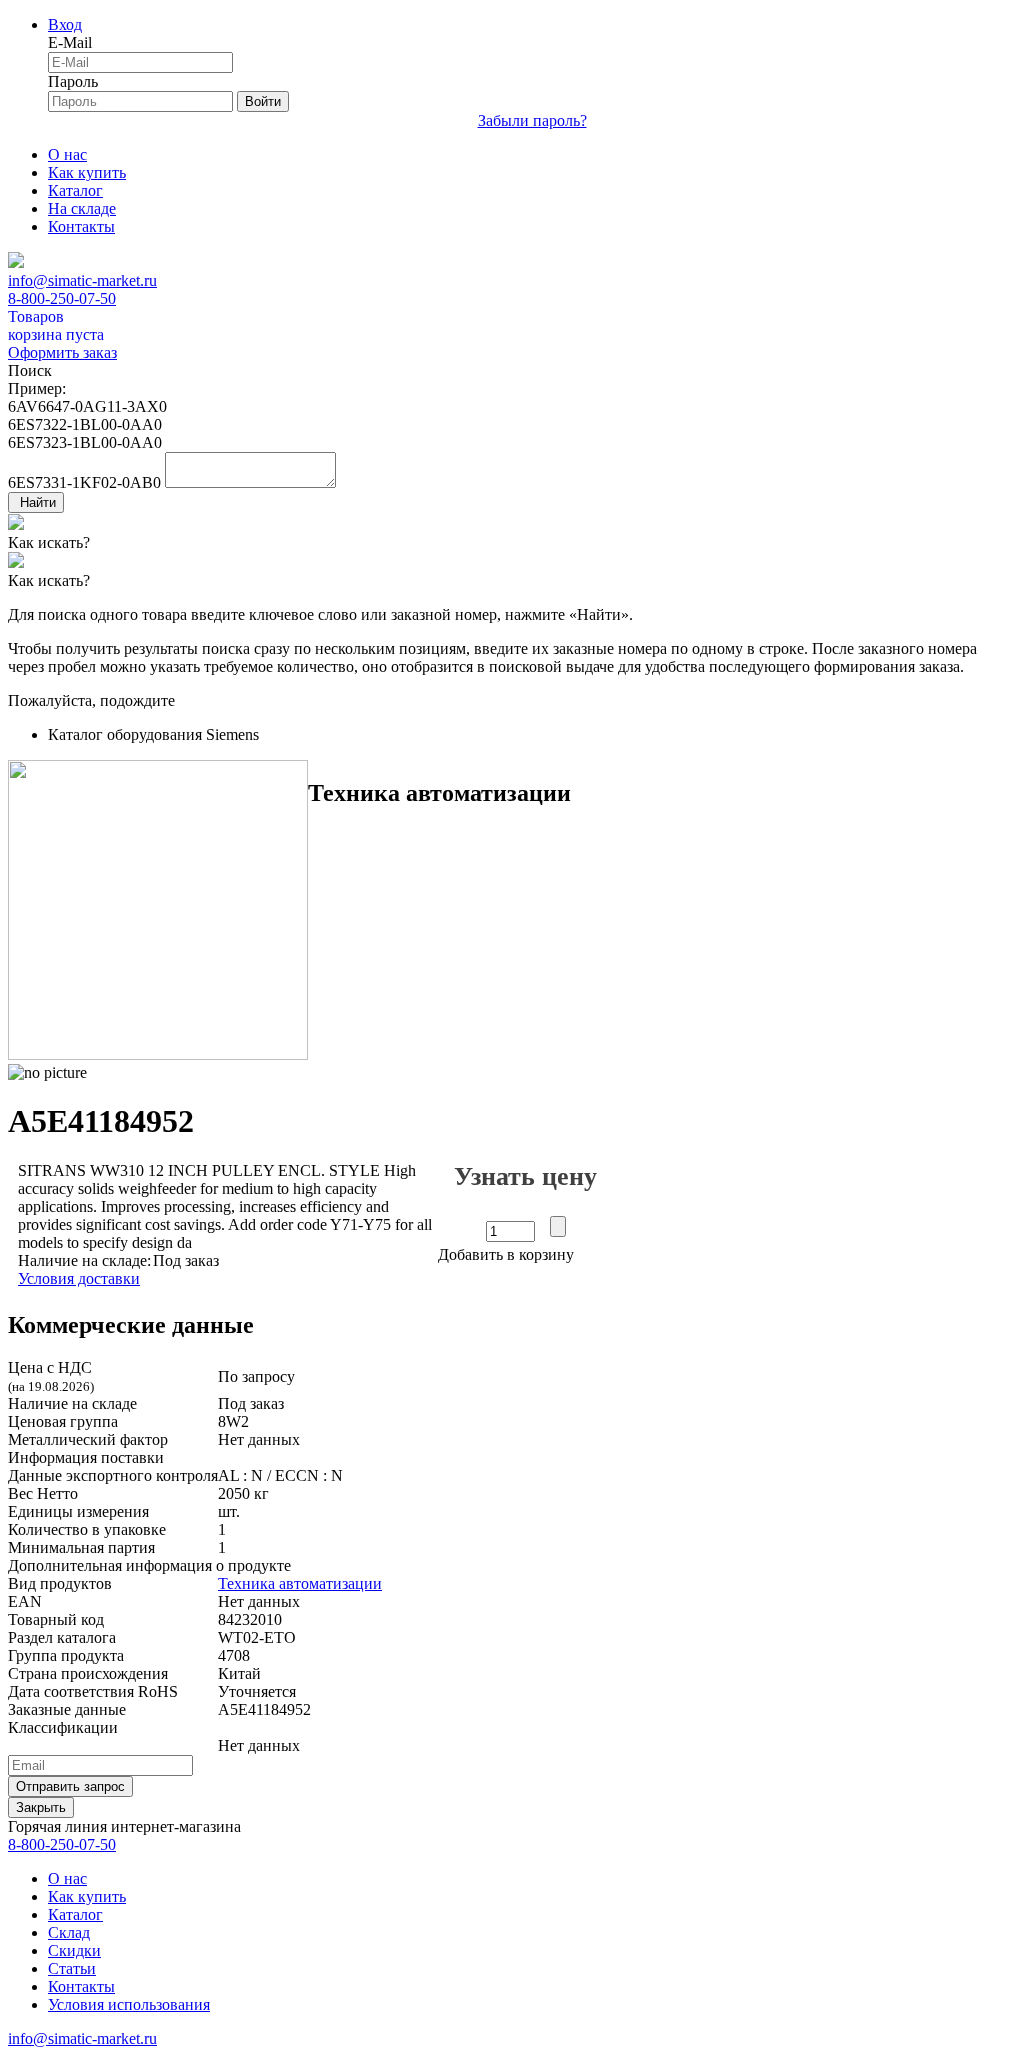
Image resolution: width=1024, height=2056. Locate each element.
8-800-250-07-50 (62, 298)
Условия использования (129, 2004)
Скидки (74, 1950)
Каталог (75, 190)
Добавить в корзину (506, 1254)
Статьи (72, 1968)
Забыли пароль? (532, 120)
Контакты (81, 226)
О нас (67, 154)
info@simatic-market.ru (82, 280)
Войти (263, 101)
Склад (69, 1932)
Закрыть (41, 1807)
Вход (65, 24)
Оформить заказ (62, 352)
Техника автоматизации (300, 1583)
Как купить (87, 172)
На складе (82, 208)
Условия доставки (79, 1278)
